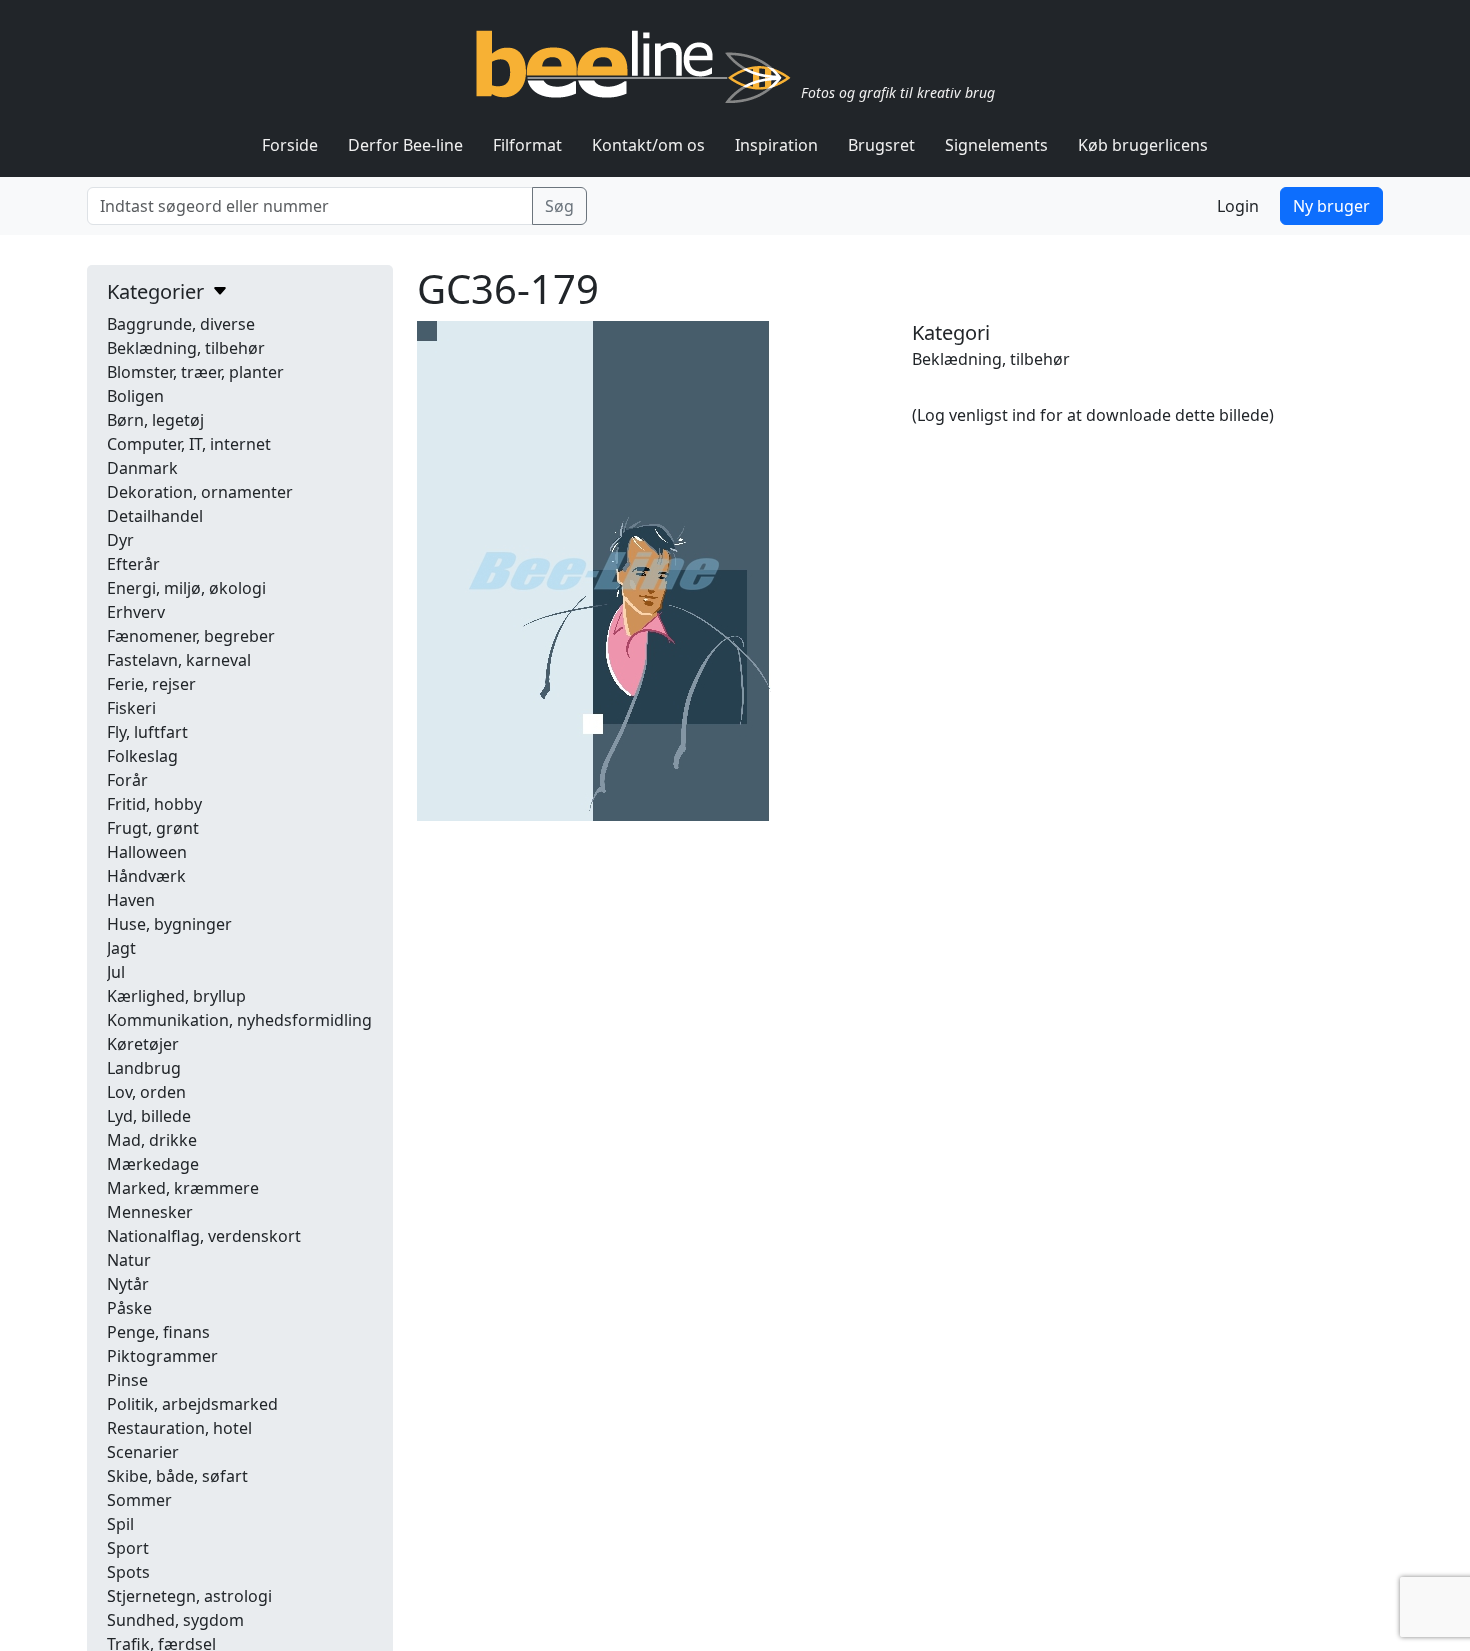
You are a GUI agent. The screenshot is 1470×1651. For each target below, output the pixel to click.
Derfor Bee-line (405, 145)
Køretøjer (143, 1044)
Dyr (120, 540)
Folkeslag (142, 756)
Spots (128, 1572)
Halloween (147, 852)
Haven (131, 900)
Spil (120, 1524)
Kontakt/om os (648, 145)
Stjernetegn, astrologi (189, 1596)
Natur (129, 1260)
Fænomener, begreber (191, 636)
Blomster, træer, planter (195, 372)
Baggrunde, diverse (181, 324)
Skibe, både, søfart (177, 1476)
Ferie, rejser (151, 684)
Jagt (121, 948)
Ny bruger (1331, 206)
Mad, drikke (152, 1140)
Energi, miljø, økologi (186, 588)
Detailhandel (155, 516)
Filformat (527, 145)
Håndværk (146, 876)
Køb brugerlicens (1143, 145)
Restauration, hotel (179, 1428)
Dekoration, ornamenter (200, 492)
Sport (128, 1548)
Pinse (127, 1380)
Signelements (996, 145)
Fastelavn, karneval (179, 660)
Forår (127, 780)
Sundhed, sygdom (175, 1620)
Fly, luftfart (147, 732)
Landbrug (144, 1068)
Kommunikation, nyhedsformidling (239, 1020)
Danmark (142, 468)
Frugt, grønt (153, 828)
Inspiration (776, 145)
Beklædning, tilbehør (186, 348)
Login (1238, 206)
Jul (116, 972)
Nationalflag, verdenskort (204, 1236)
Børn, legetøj (155, 420)
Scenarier (143, 1452)
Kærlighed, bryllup (176, 996)
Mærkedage (153, 1164)
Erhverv (136, 612)
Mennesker (150, 1212)
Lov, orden (146, 1092)
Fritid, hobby (154, 804)
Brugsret (881, 145)
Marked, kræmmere (183, 1188)
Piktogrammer (162, 1356)
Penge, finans (158, 1332)
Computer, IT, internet (189, 444)
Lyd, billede (149, 1116)
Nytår (128, 1284)
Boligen (135, 396)
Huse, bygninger (169, 924)
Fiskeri (131, 708)
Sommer (139, 1500)
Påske (129, 1308)
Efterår (133, 564)
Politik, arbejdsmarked (192, 1404)
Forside (290, 145)
